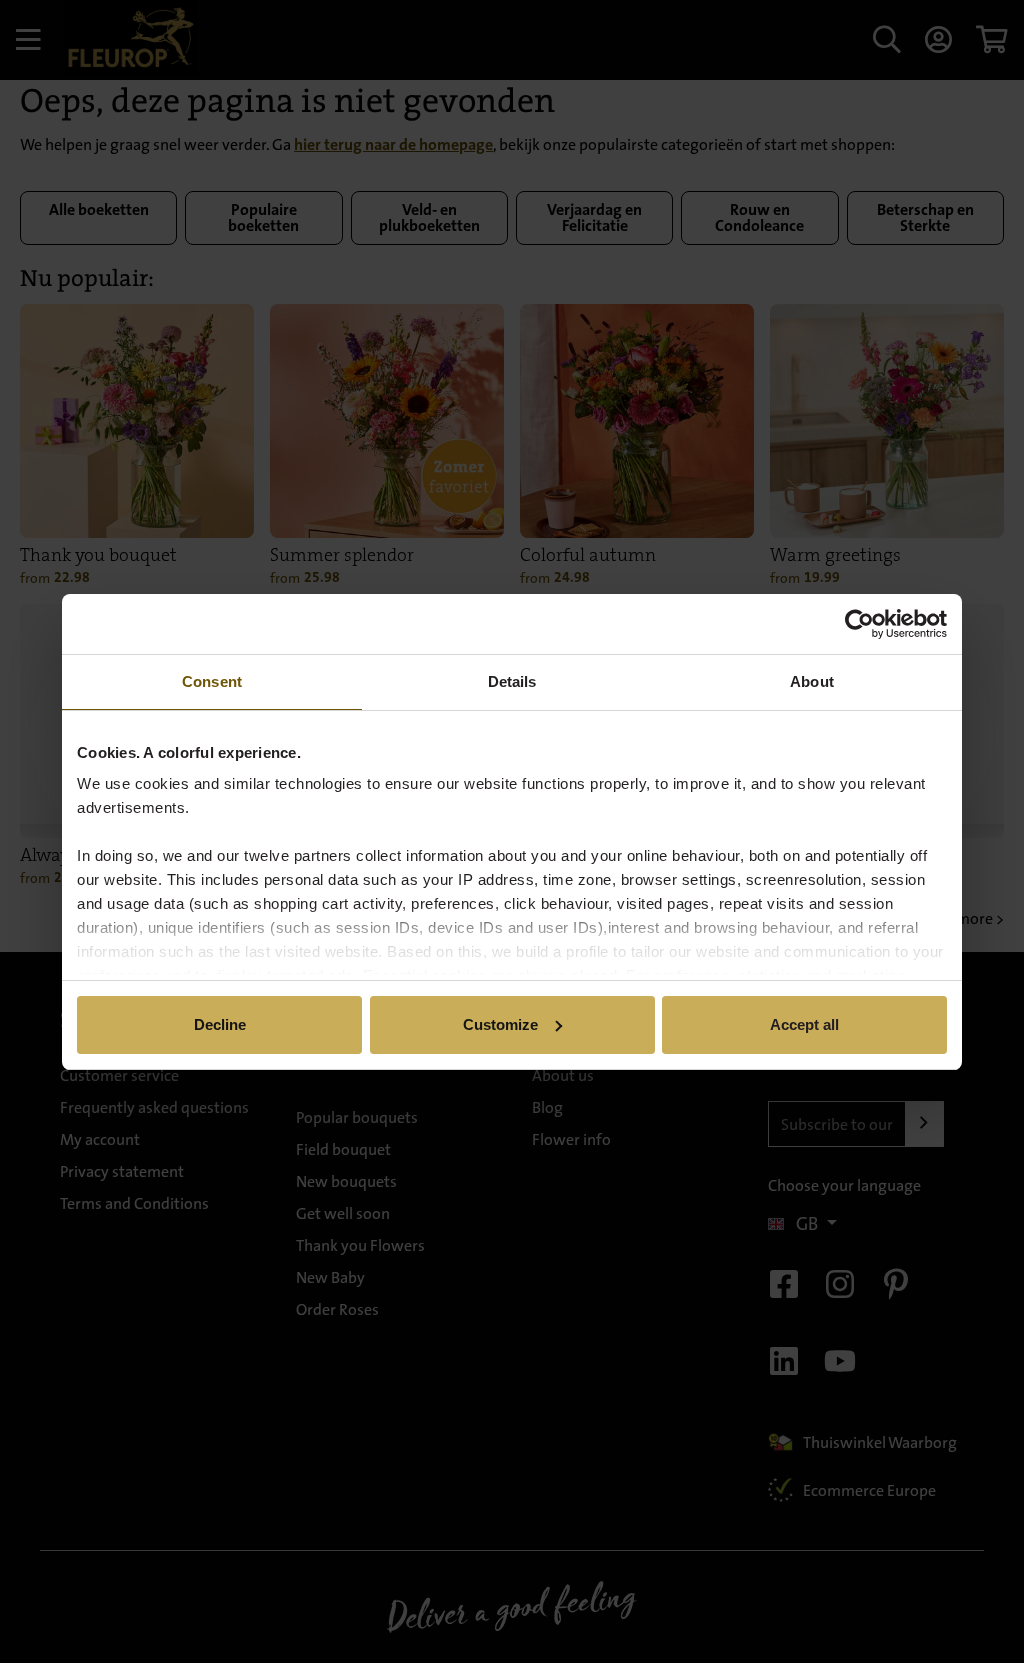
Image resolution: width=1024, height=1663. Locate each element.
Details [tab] (512, 681)
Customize (500, 1024)
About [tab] (812, 681)
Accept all (804, 1024)
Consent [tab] (212, 681)
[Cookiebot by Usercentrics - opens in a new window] (859, 624)
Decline (220, 1024)
